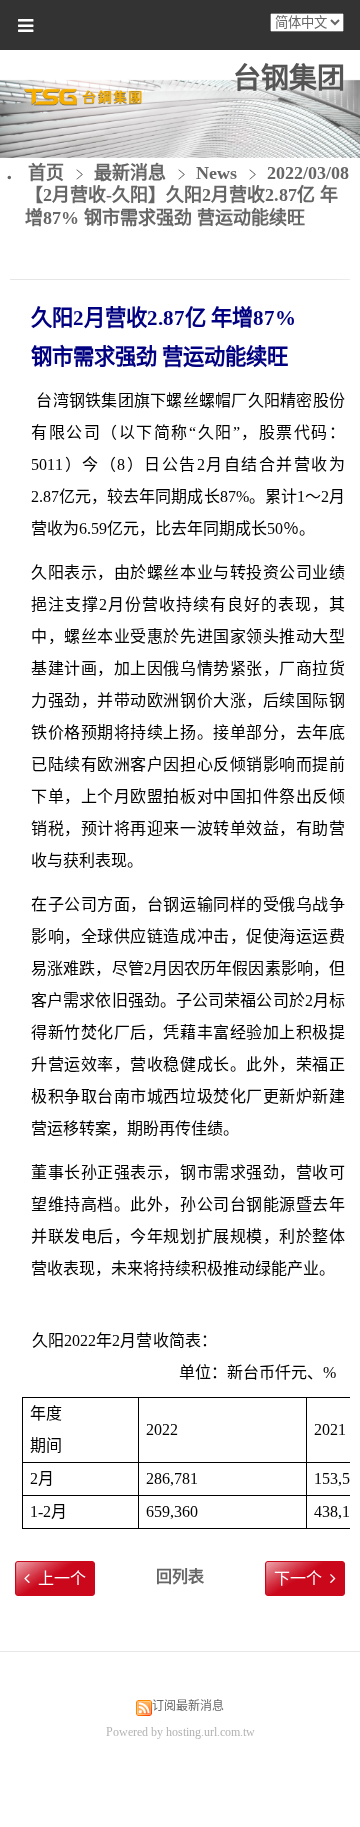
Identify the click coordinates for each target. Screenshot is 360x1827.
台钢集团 (289, 78)
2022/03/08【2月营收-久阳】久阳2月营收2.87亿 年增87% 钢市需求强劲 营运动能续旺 (187, 196)
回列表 (180, 1576)
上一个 (62, 1578)
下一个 (298, 1578)
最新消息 (132, 173)
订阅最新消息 (188, 1706)
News (216, 173)
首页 (46, 173)
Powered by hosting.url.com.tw (180, 1732)
